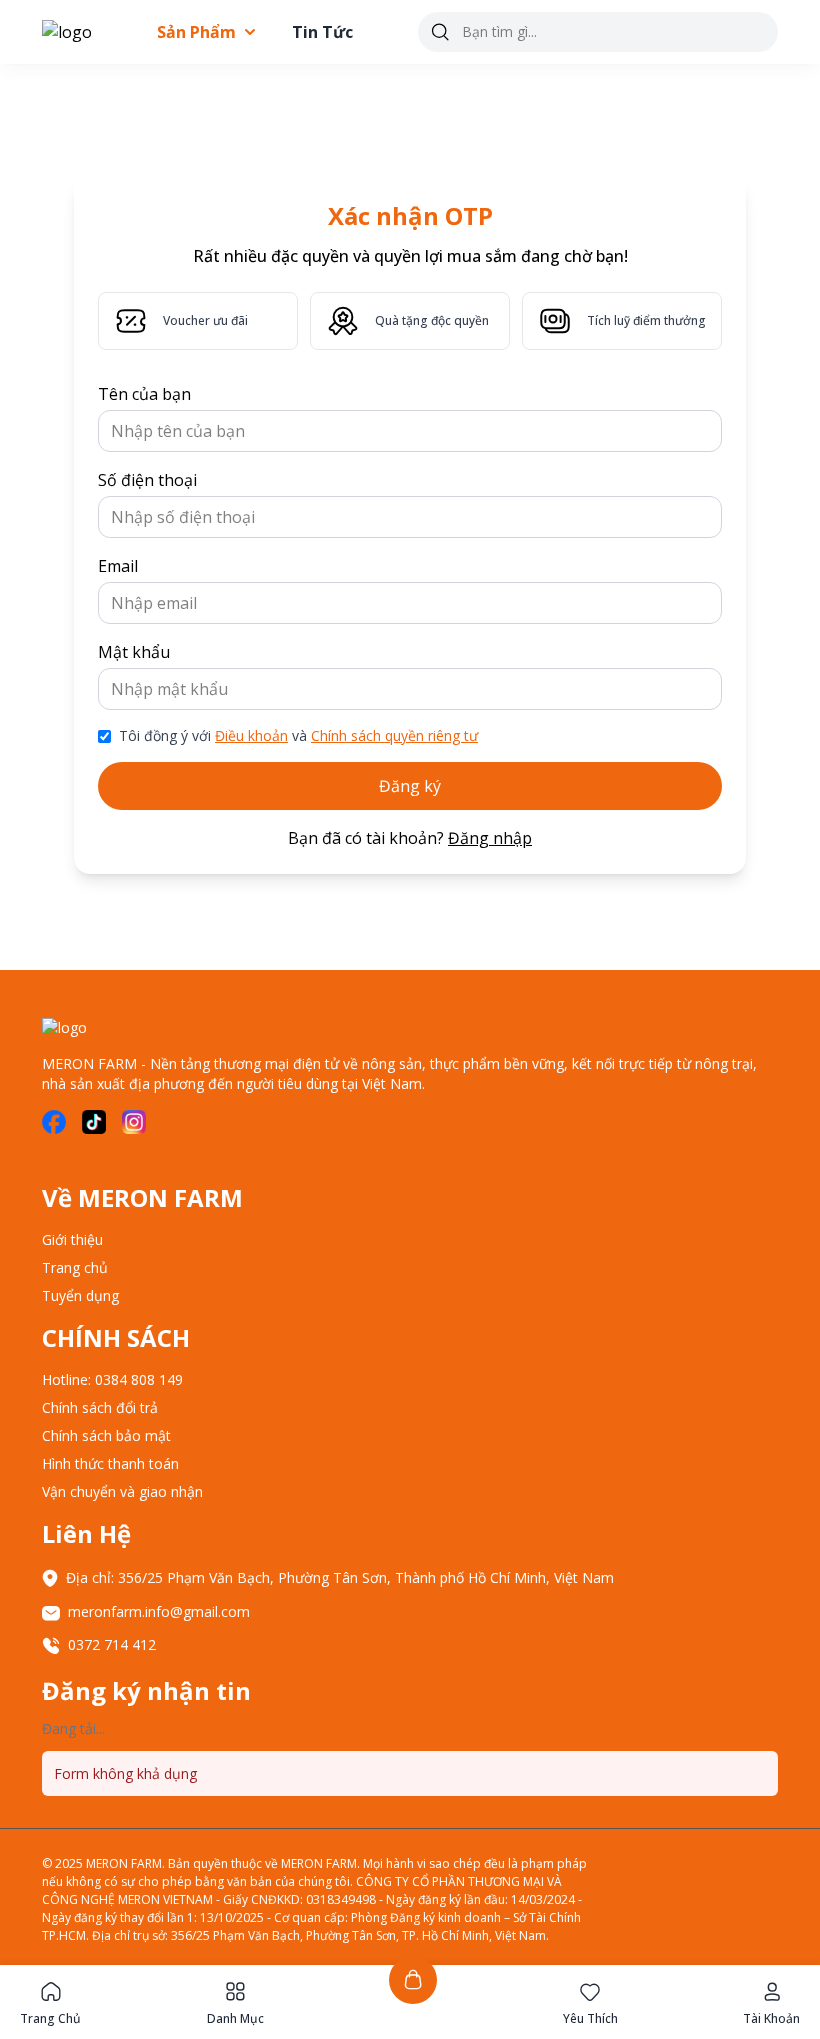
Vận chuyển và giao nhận (122, 1491)
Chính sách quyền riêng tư (394, 735)
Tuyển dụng (80, 1295)
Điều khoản (251, 735)
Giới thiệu (72, 1239)
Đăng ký (410, 786)
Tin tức (322, 32)
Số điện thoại (147, 480)
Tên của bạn (144, 394)
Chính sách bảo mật (106, 1435)
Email (118, 566)
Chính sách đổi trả (100, 1407)
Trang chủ (75, 1267)
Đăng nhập (490, 838)
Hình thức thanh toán (110, 1463)
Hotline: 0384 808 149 (112, 1379)
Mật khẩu (134, 652)
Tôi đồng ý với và (298, 735)
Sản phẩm (196, 32)
